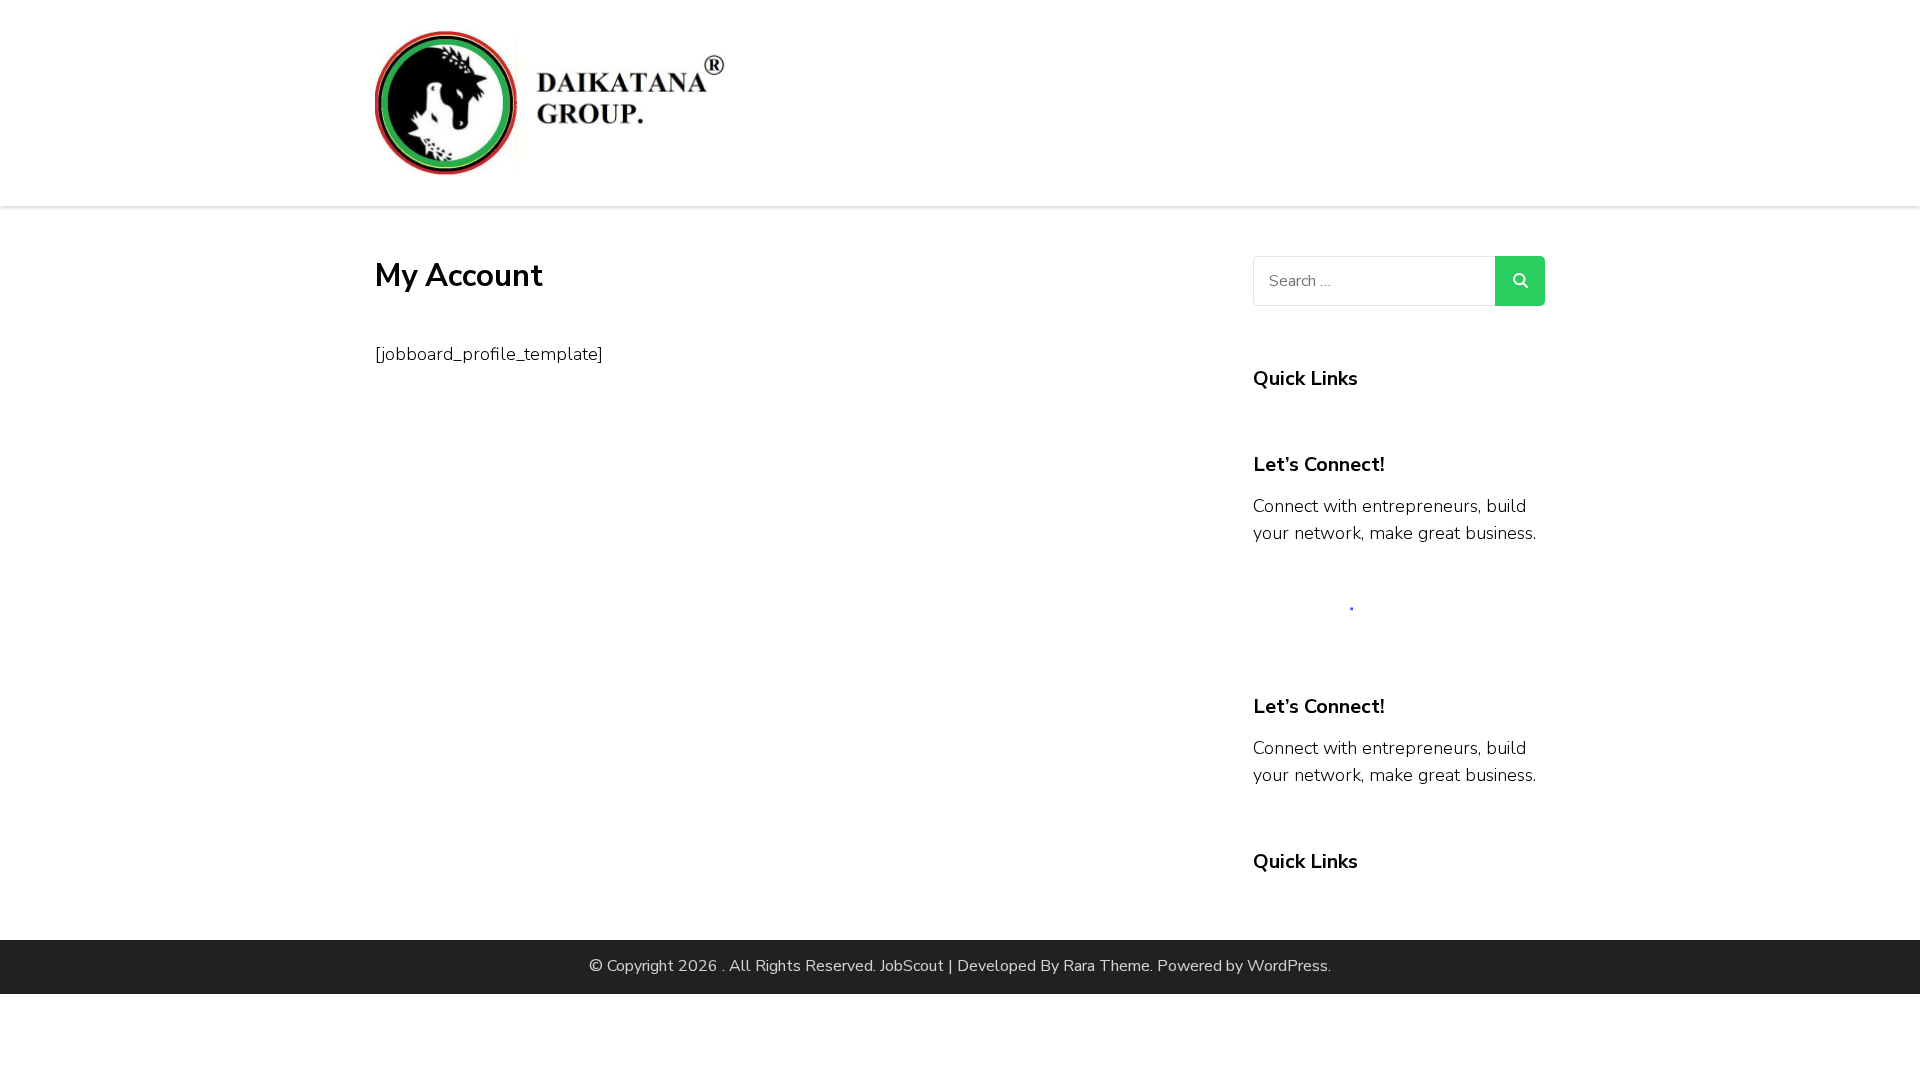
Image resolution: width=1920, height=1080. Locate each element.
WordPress (1287, 966)
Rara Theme (1106, 966)
